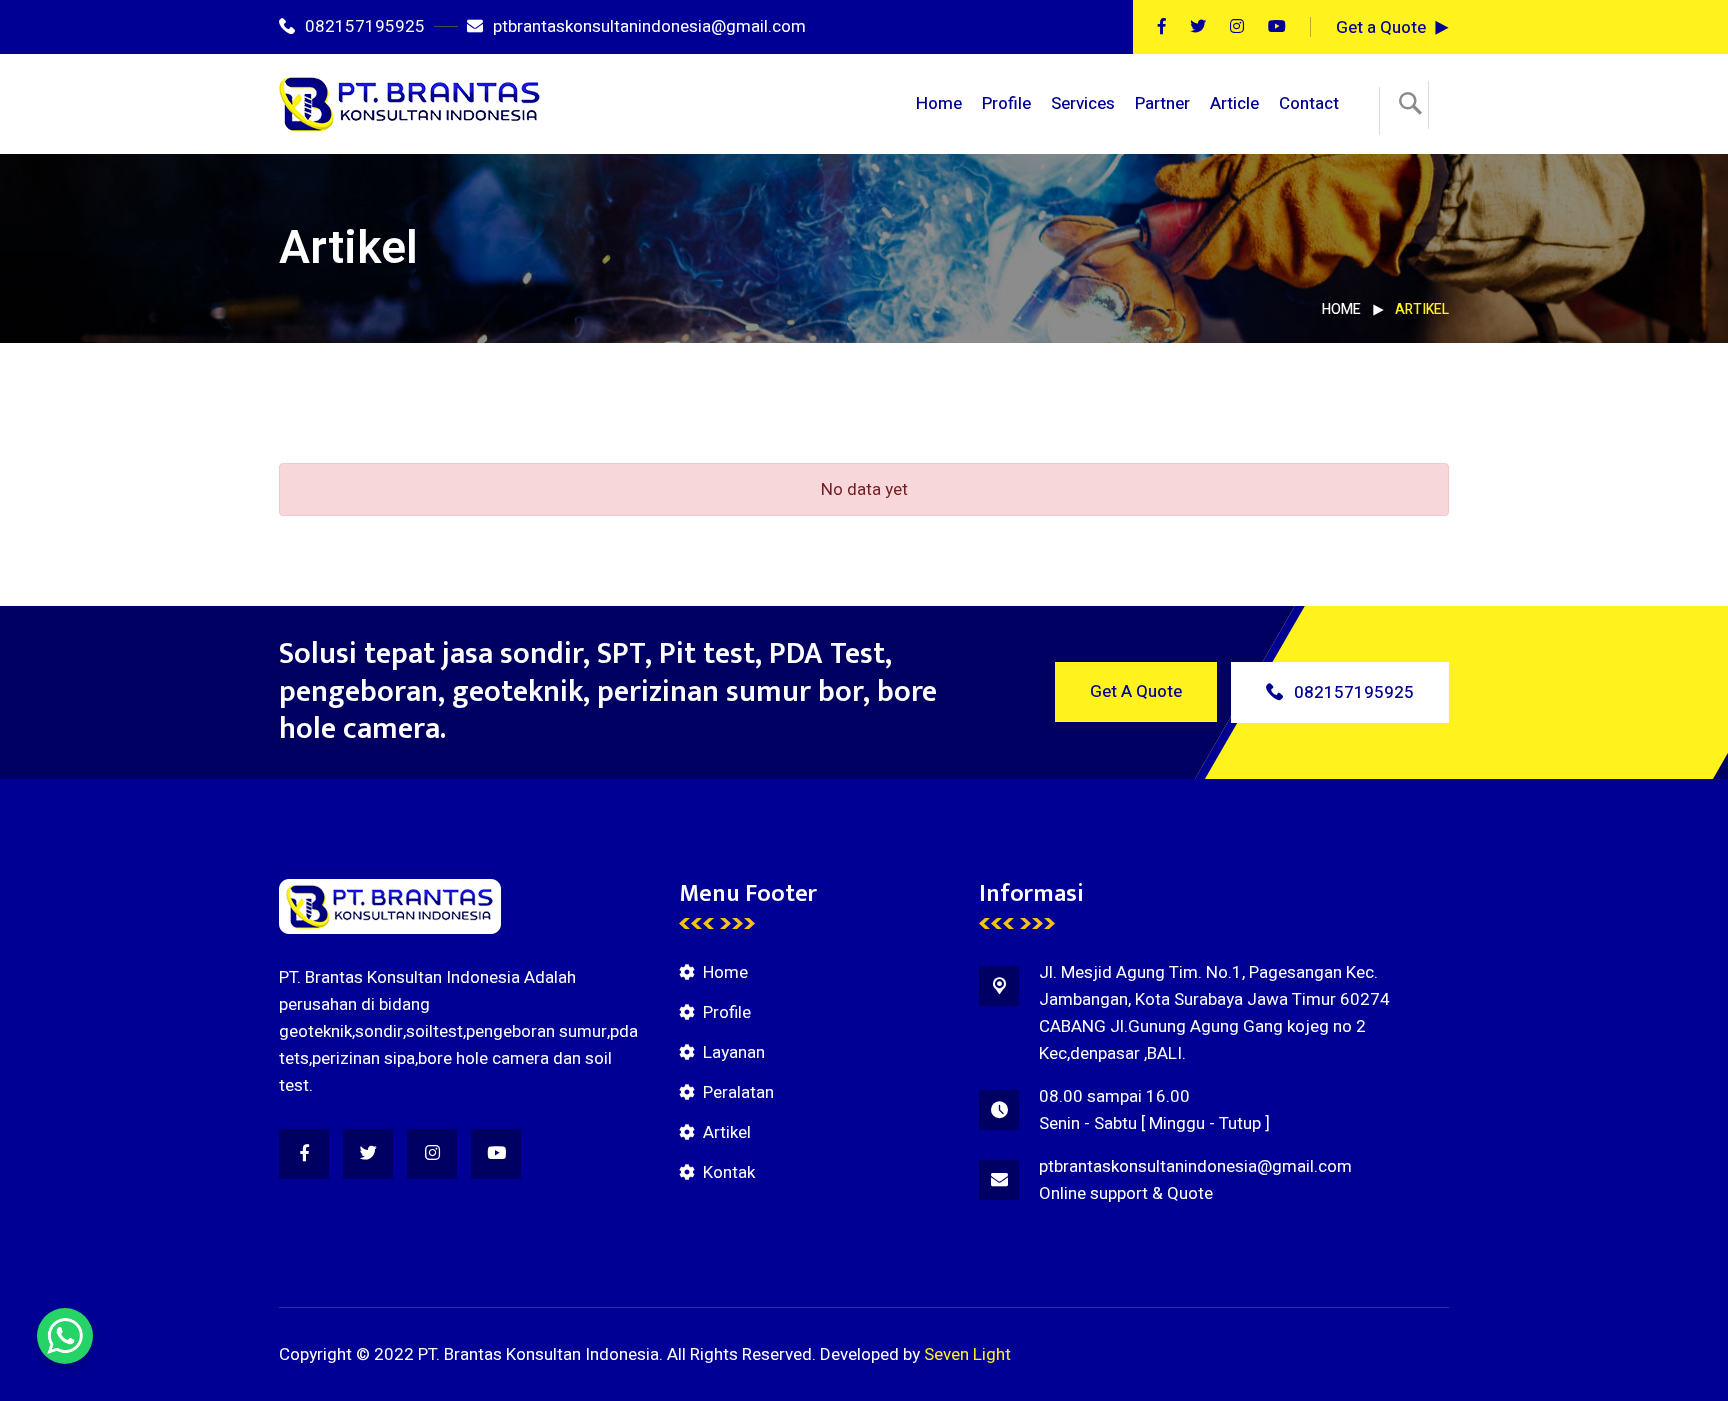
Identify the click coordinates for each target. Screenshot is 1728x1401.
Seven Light (967, 1354)
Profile (1006, 103)
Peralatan (738, 1092)
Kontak (729, 1172)
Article (1234, 103)
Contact (1309, 103)
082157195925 (365, 26)
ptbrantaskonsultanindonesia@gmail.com (649, 26)
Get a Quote (1381, 27)
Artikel (727, 1132)
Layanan (734, 1052)
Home (939, 103)
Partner (1162, 103)
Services (1083, 103)
